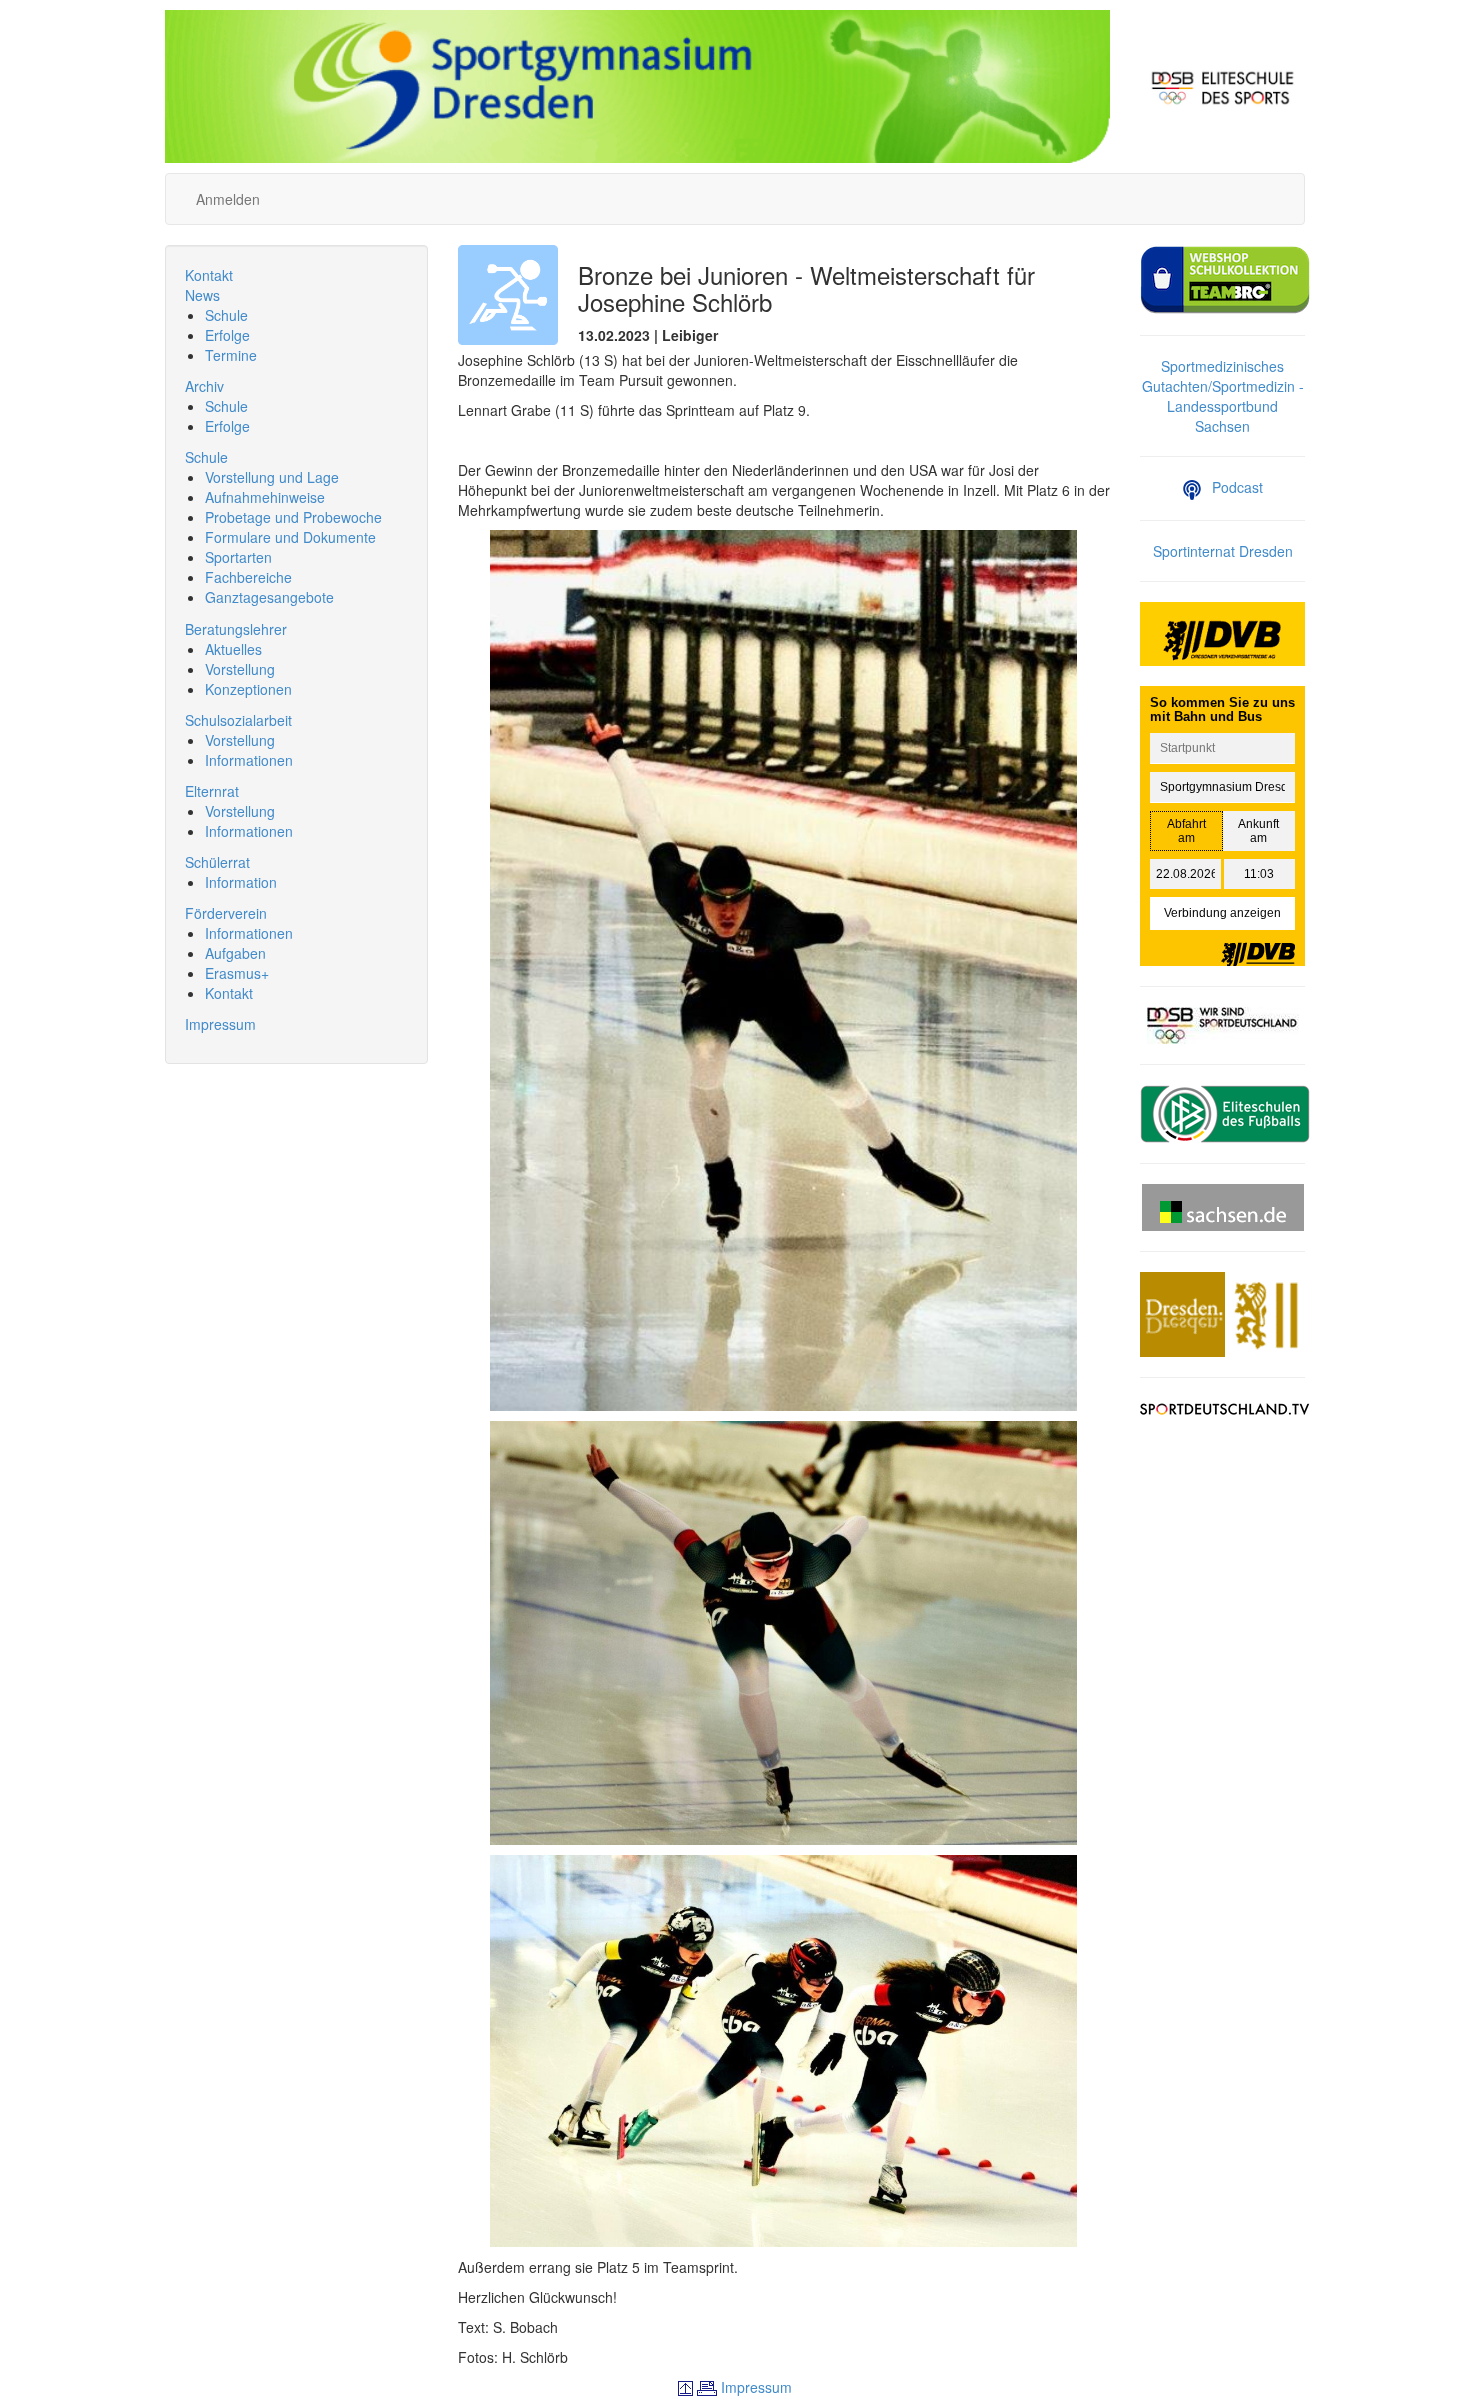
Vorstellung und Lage (272, 477)
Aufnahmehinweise (265, 497)
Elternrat (212, 791)
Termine (231, 355)
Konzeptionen (248, 689)
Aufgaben (235, 953)
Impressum (220, 1024)
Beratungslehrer (236, 629)
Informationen (249, 760)
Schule (226, 315)
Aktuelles (233, 649)
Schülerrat (217, 862)
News (202, 295)
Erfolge (227, 335)
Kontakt (209, 275)
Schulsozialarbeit (238, 720)
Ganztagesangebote (269, 597)
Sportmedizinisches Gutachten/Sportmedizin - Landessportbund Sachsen (1223, 396)
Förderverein (226, 913)
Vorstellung (240, 669)
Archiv (204, 386)
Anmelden (228, 199)
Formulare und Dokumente (290, 537)
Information (241, 882)
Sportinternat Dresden (1223, 551)
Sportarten (238, 557)
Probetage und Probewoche (293, 517)
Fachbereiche (248, 577)
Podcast (1237, 487)
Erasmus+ (237, 973)
